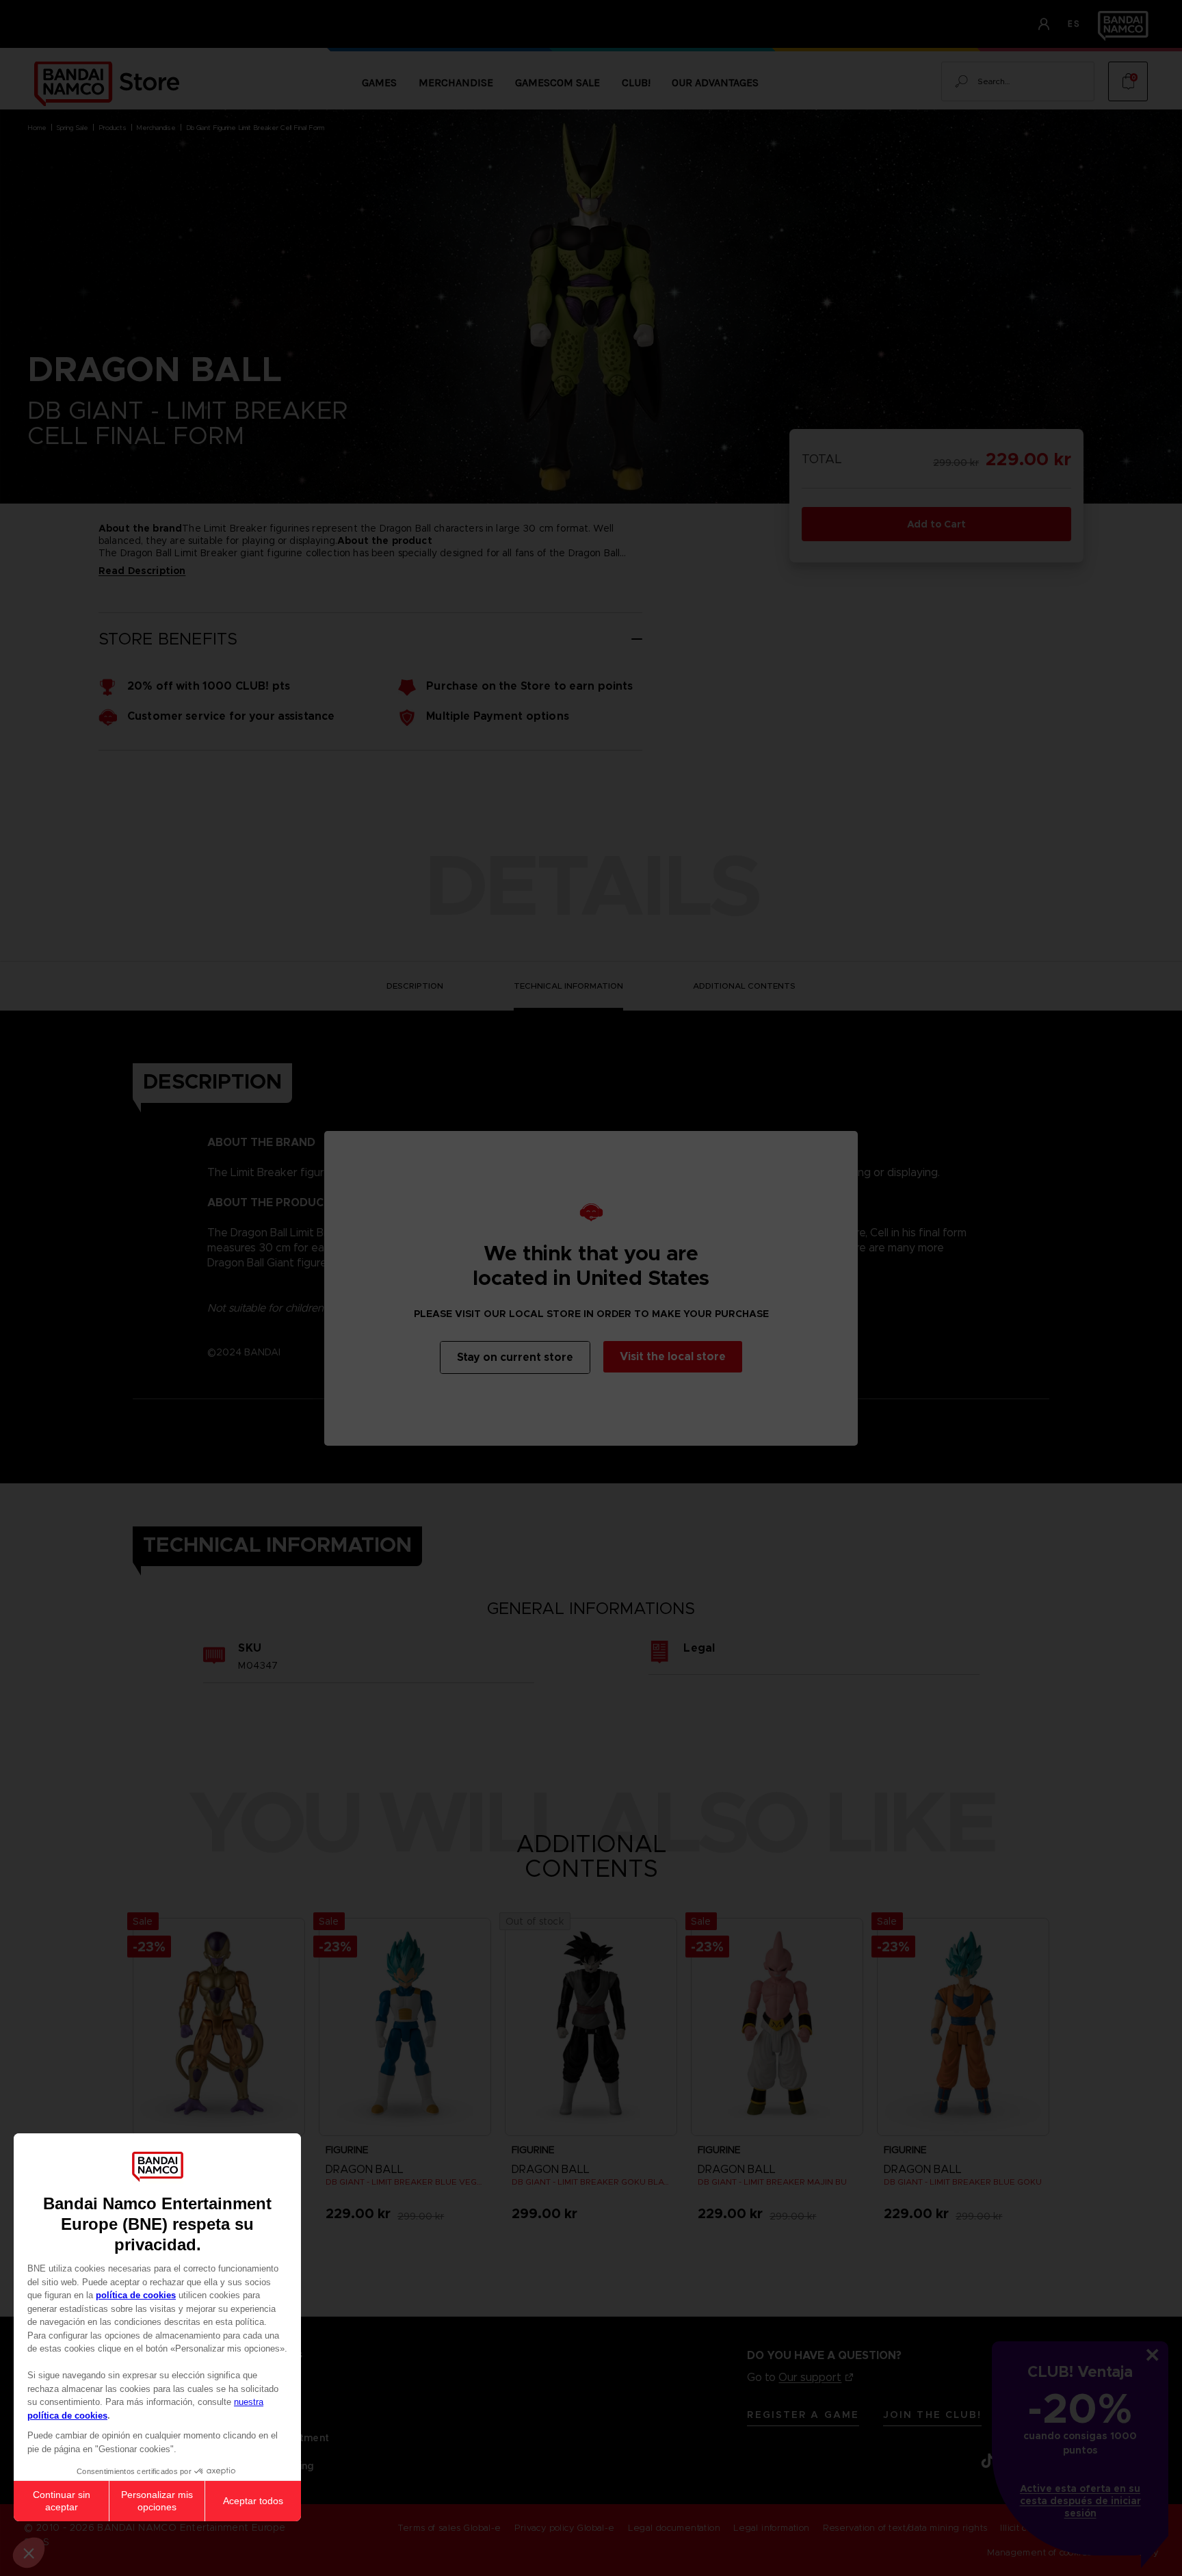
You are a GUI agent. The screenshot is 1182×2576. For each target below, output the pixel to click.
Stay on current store (515, 1357)
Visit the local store (673, 1356)
